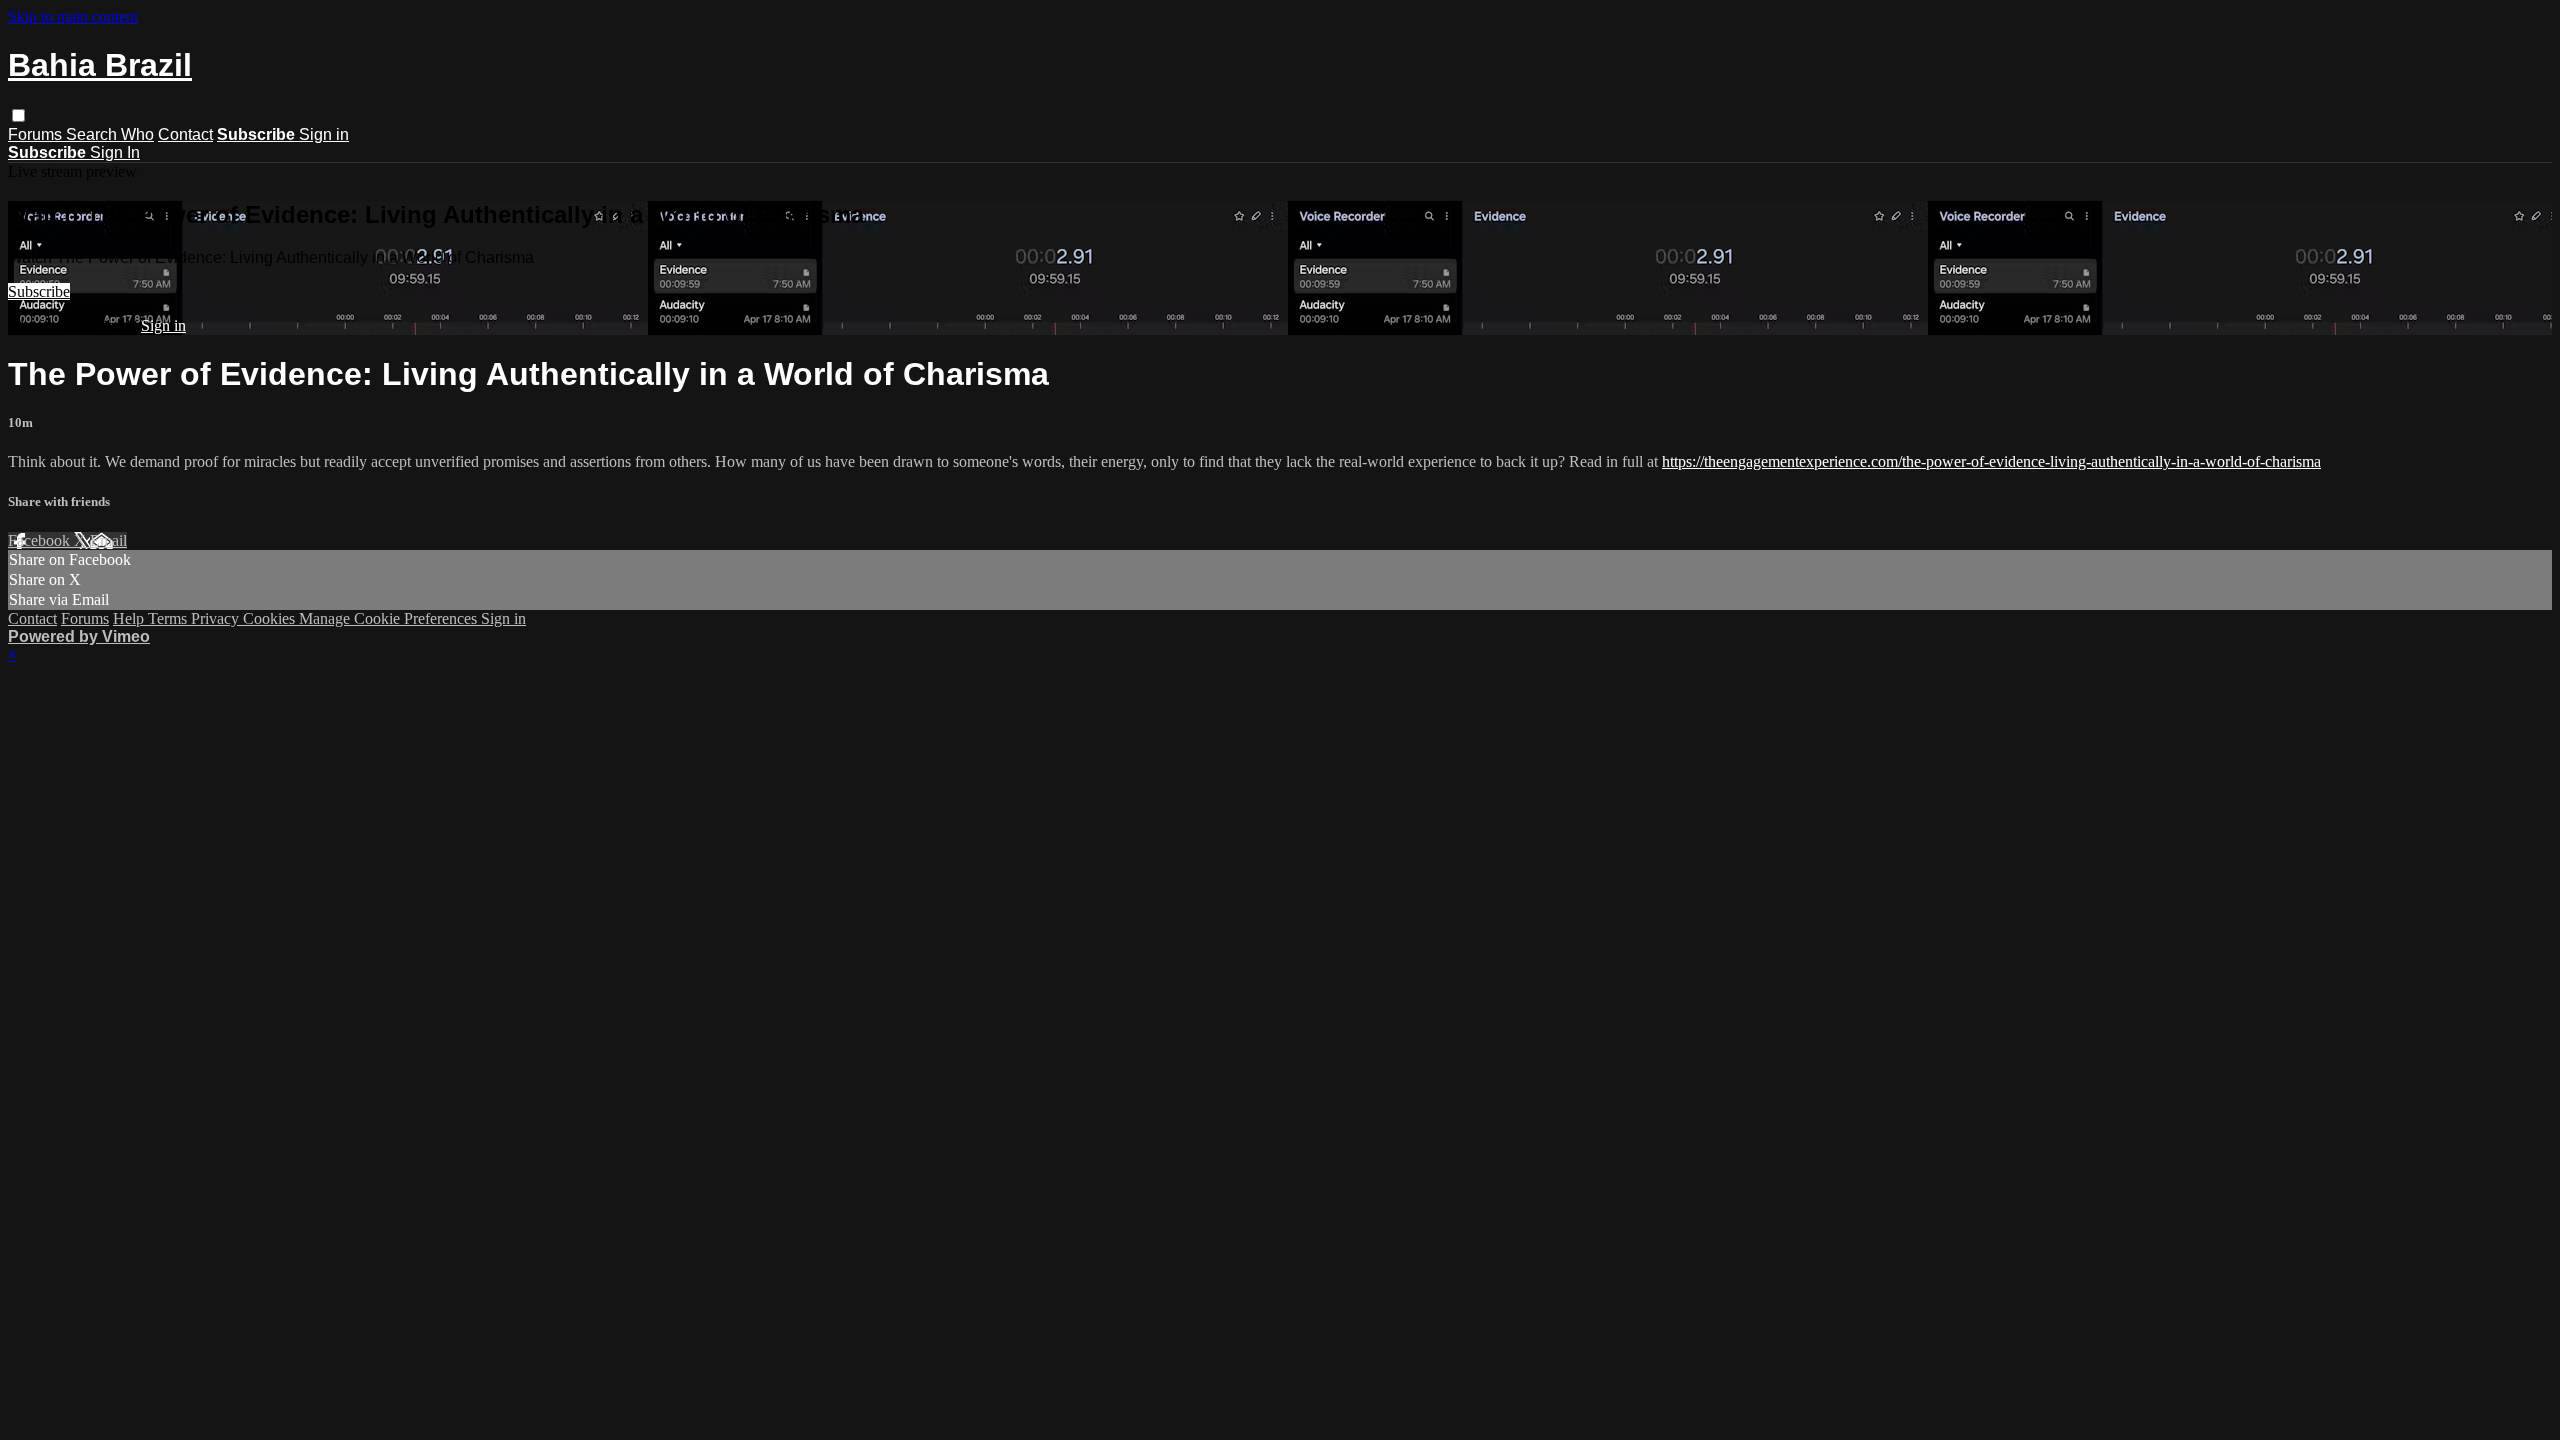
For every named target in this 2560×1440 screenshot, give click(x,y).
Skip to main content (73, 16)
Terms (169, 618)
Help (130, 618)
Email (108, 540)
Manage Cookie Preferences (390, 618)
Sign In (115, 152)
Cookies (271, 618)
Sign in (324, 134)
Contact (185, 134)
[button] (18, 115)
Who (137, 134)
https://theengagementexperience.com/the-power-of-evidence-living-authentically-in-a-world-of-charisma (1991, 461)
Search (93, 134)
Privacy (217, 618)
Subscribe (39, 291)
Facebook (41, 540)
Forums (37, 134)
